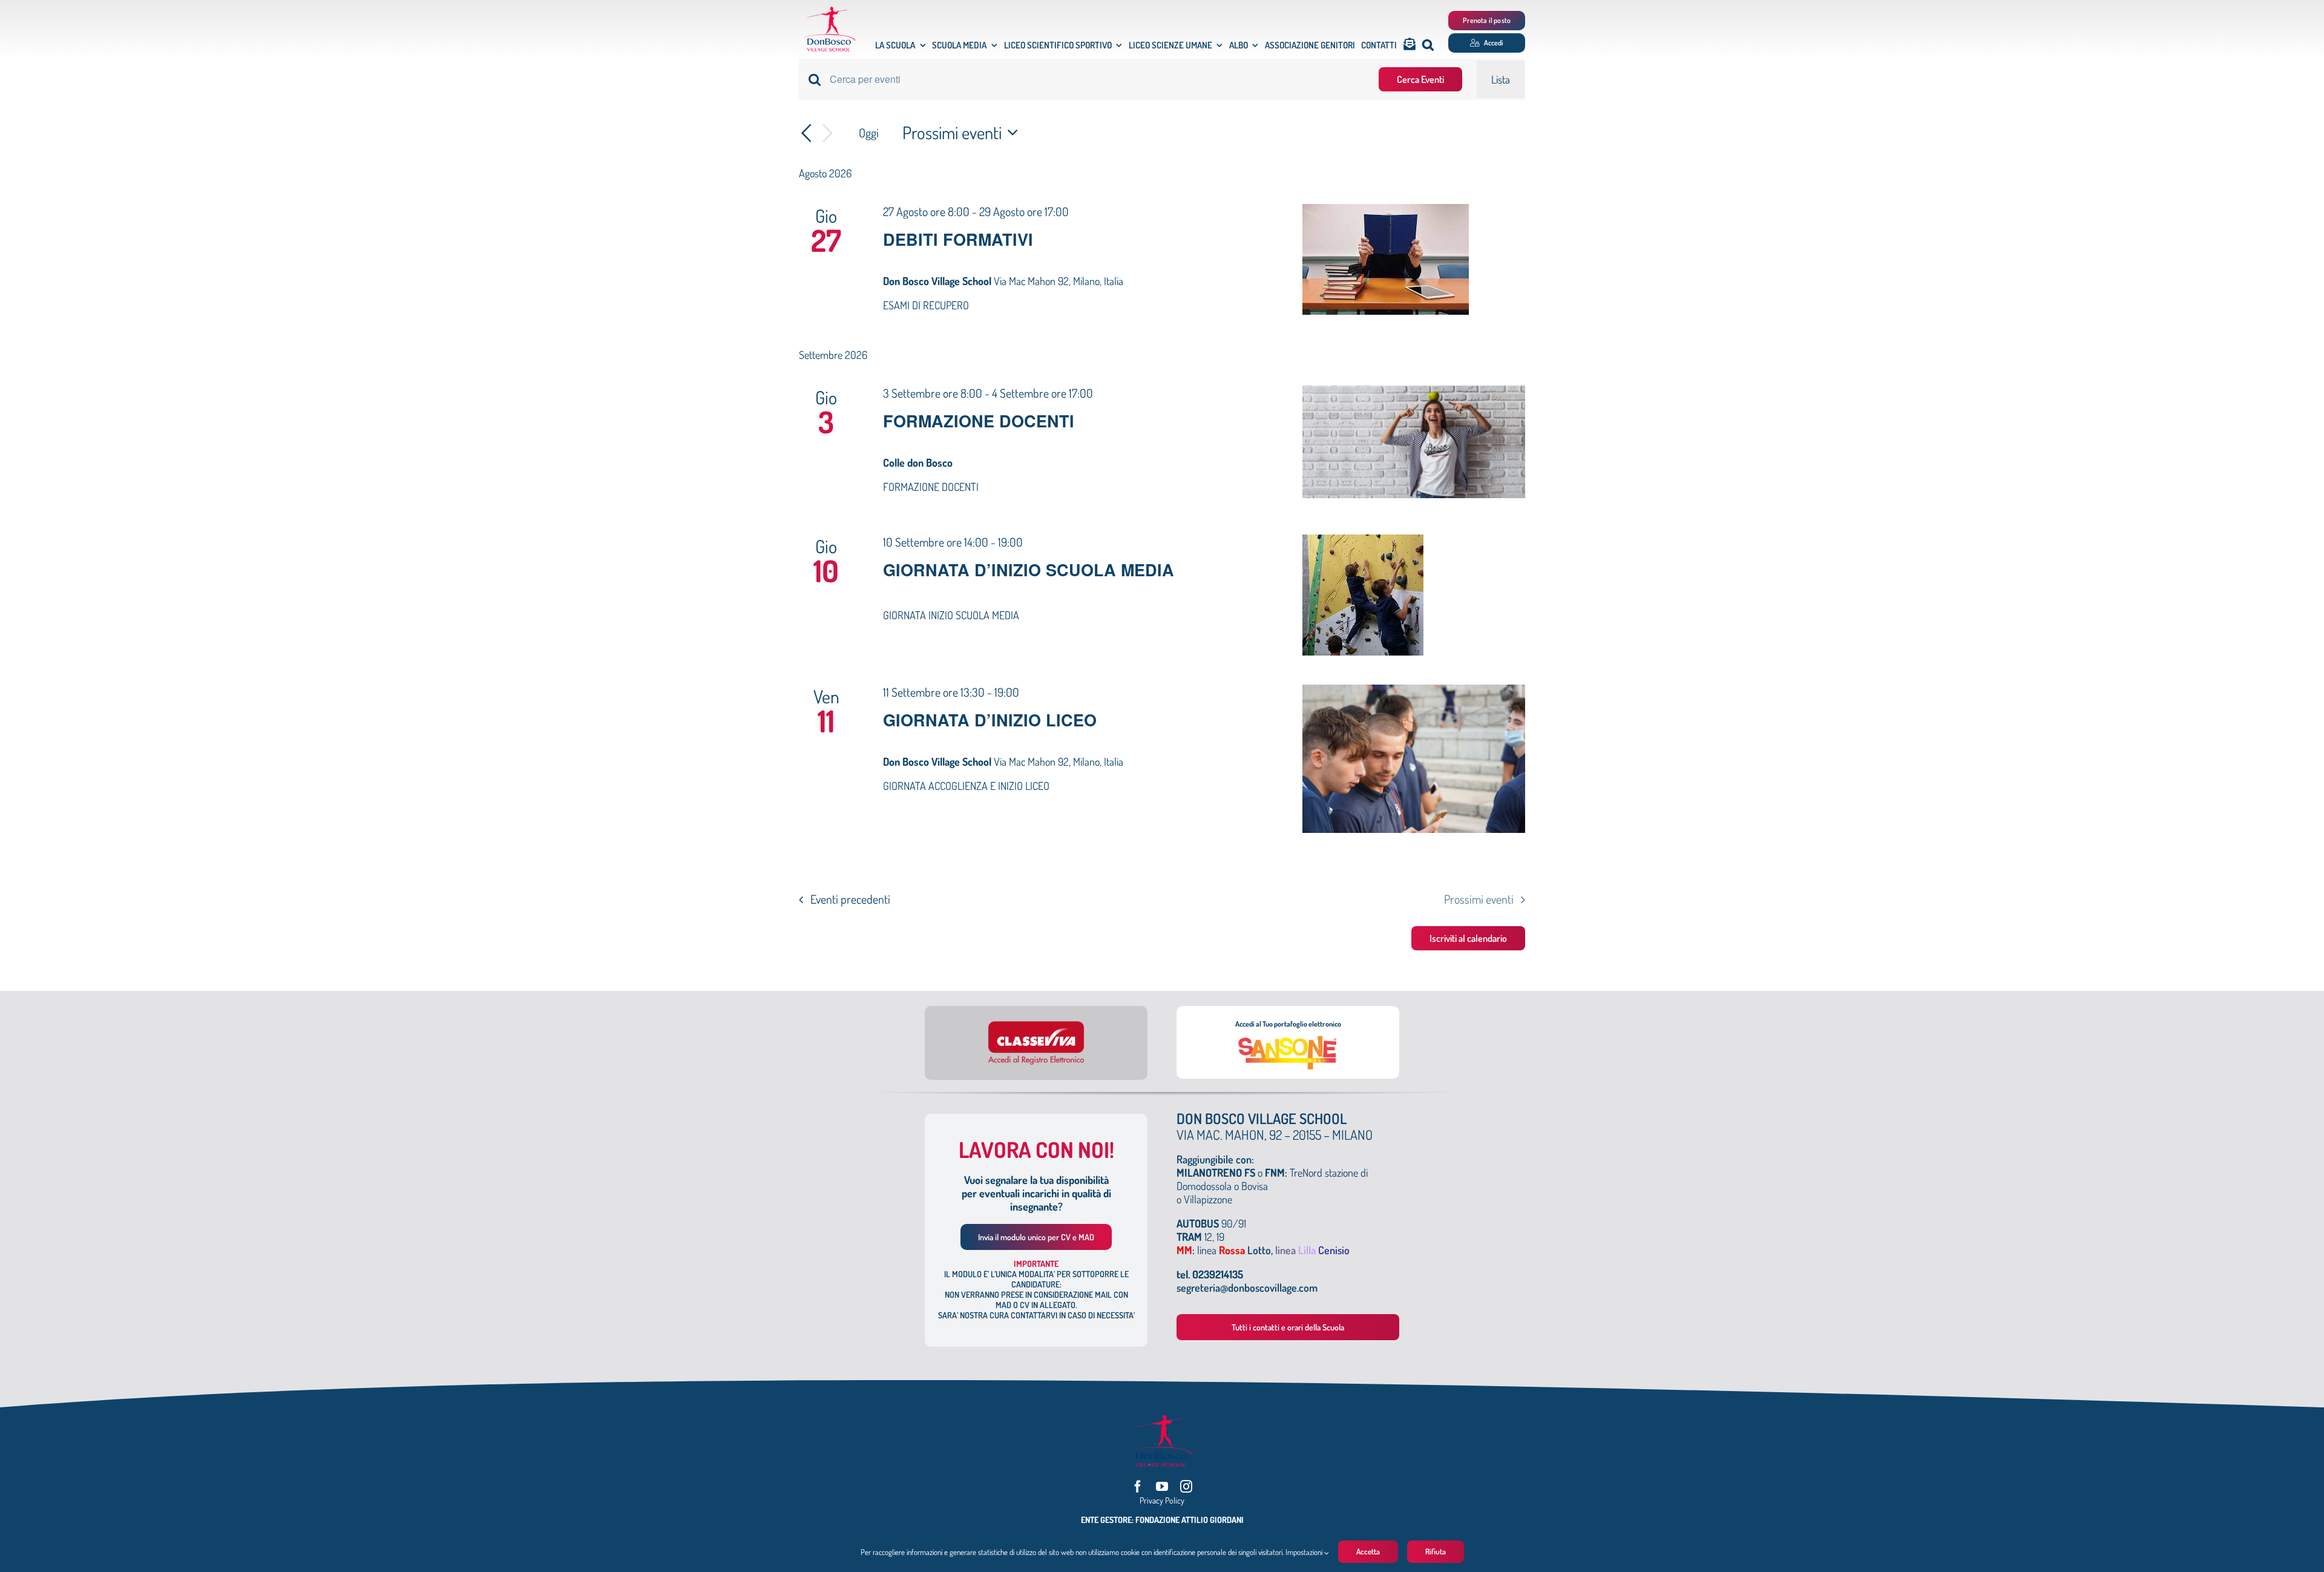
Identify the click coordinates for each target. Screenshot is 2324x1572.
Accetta (1368, 1551)
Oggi (869, 133)
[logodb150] (830, 12)
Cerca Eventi (1420, 79)
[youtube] (1162, 1487)
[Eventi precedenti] (806, 133)
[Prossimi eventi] (828, 133)
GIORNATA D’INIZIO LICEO (990, 720)
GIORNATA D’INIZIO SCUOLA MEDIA (1029, 570)
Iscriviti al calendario (1468, 938)
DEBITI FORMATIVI (958, 239)
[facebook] (1138, 1487)
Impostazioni (1305, 1552)
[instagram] (1186, 1487)
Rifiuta (1436, 1551)
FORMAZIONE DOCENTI (979, 421)
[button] (1428, 45)
